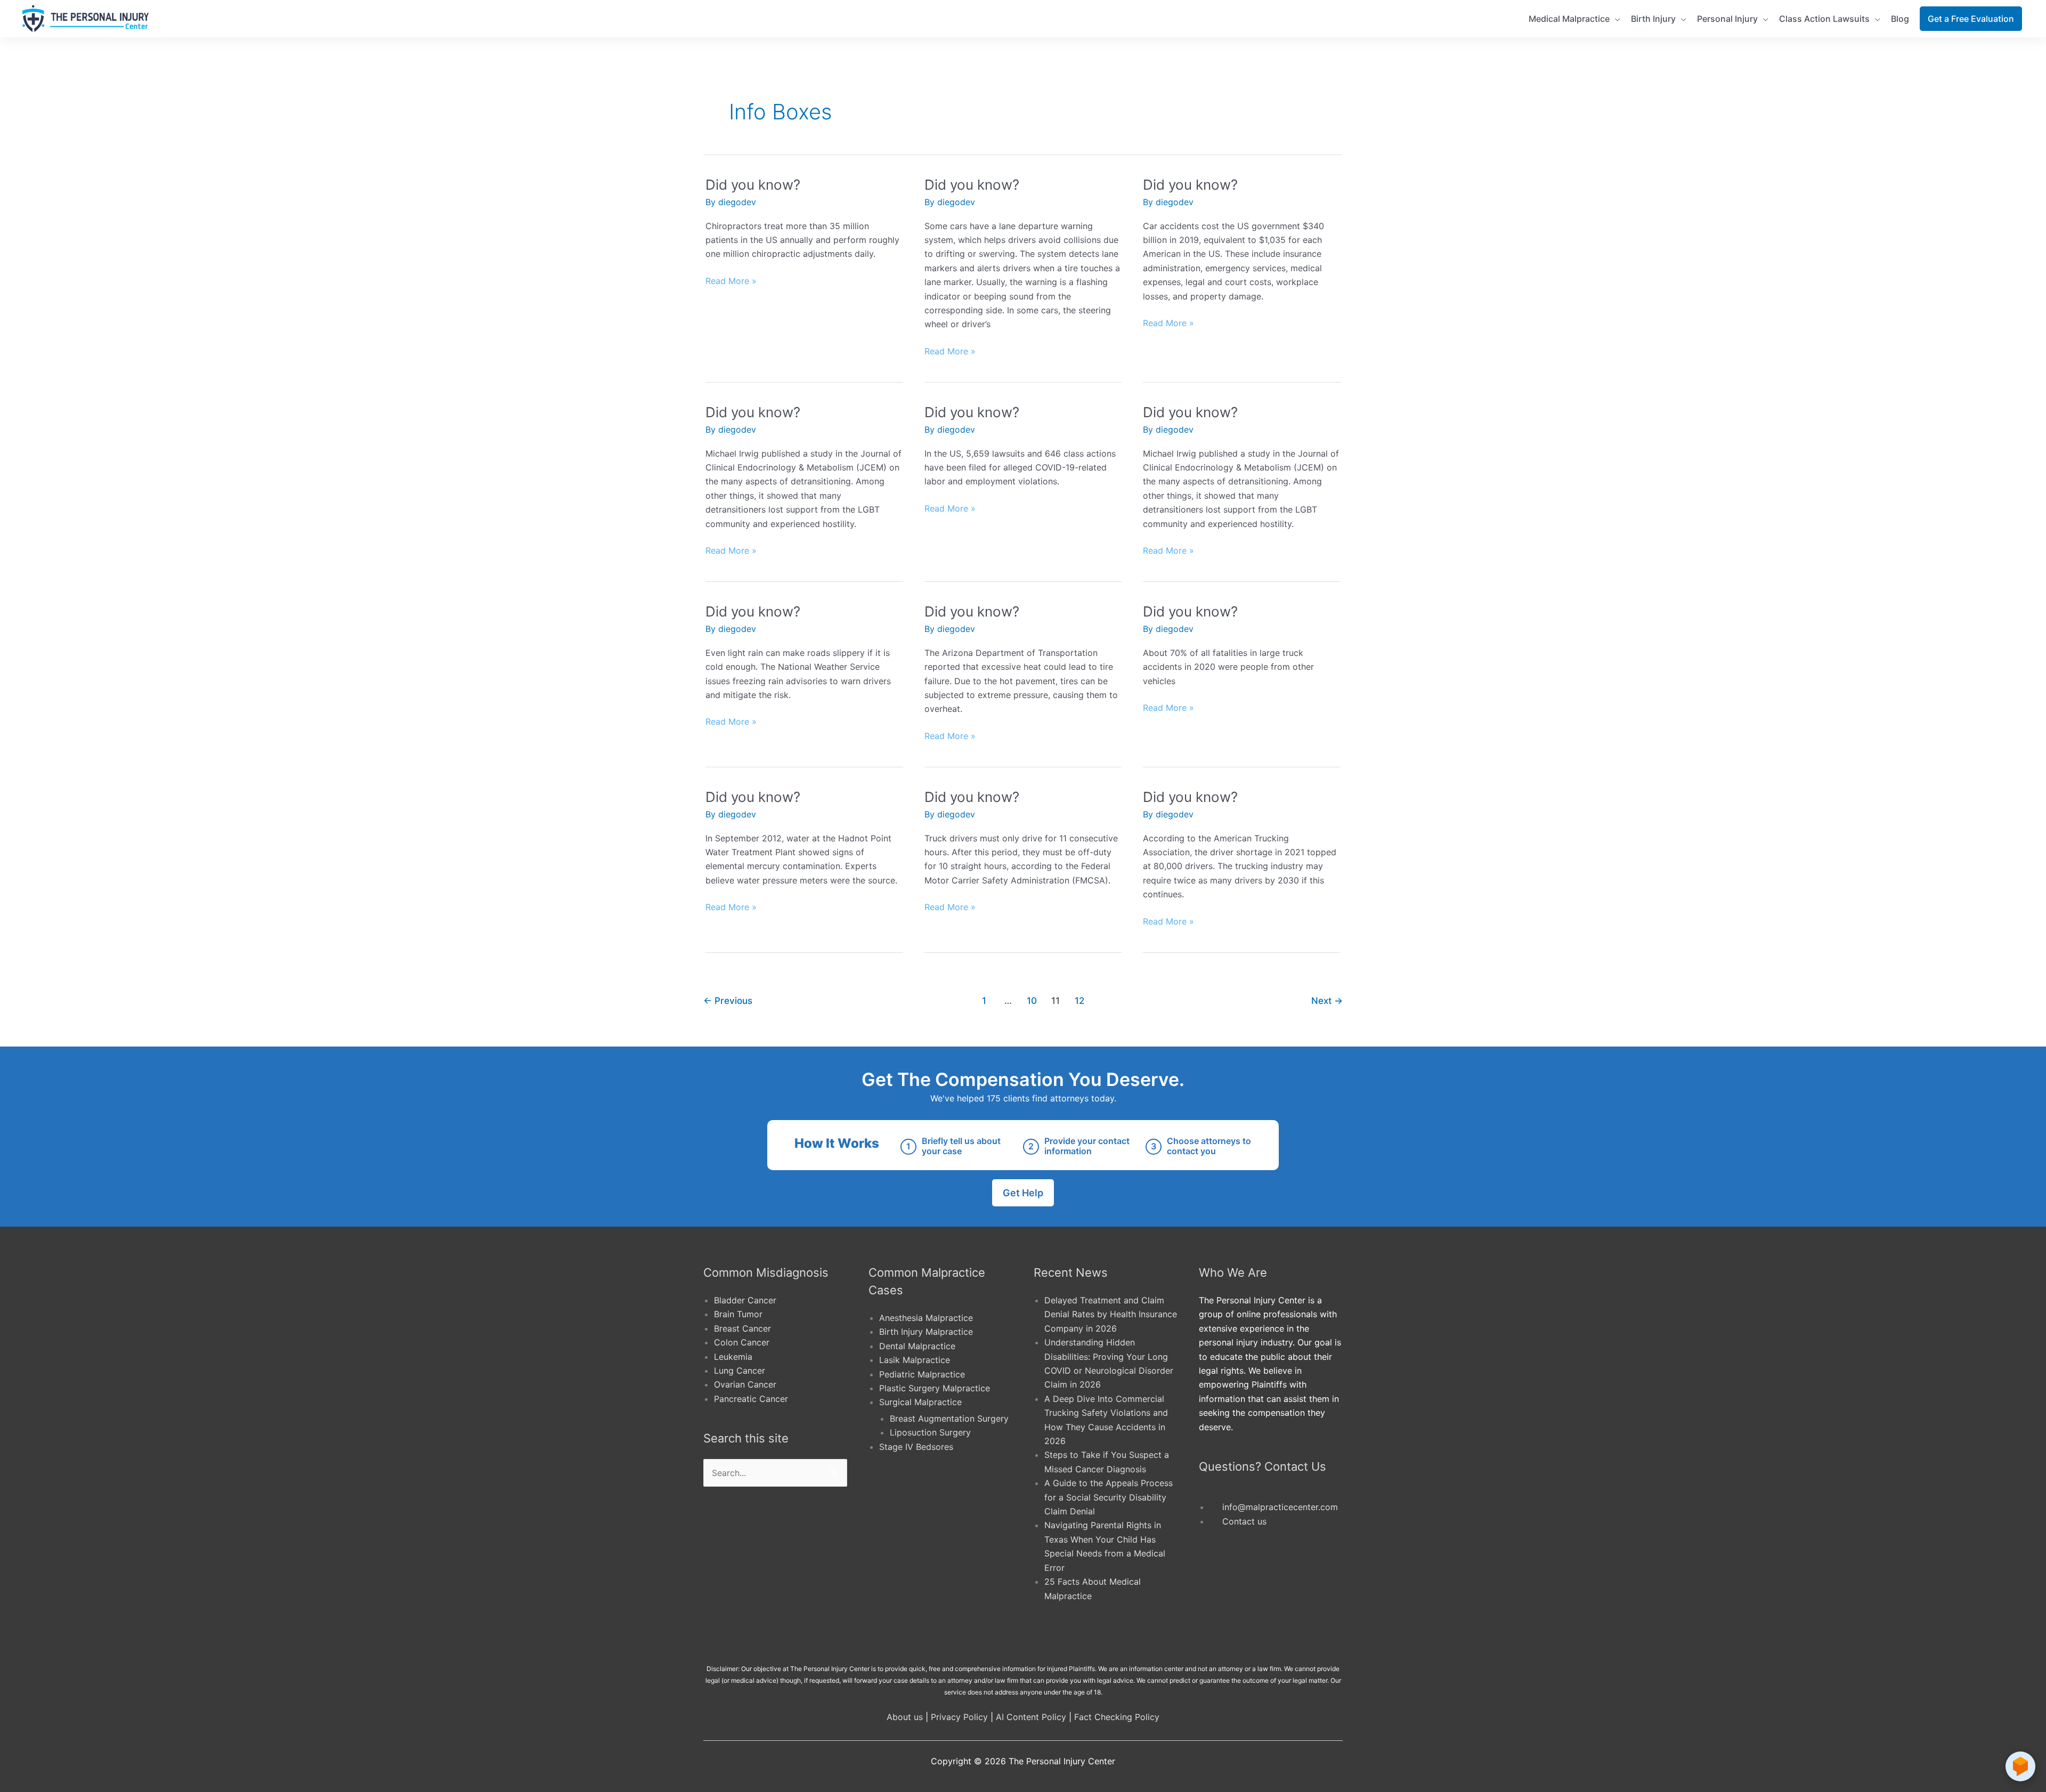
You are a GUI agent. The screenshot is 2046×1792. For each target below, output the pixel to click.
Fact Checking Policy (1117, 1717)
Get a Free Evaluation (1971, 19)
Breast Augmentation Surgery (949, 1418)
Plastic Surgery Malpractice (935, 1388)
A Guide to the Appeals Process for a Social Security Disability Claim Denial (1109, 1497)
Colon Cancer (742, 1342)
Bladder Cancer (745, 1300)
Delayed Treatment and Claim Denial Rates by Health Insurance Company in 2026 (1111, 1314)
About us (905, 1717)
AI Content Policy (1031, 1717)
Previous (728, 1000)
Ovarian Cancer (745, 1384)
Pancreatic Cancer (751, 1399)
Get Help (1023, 1193)
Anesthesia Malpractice (926, 1318)
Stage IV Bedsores (916, 1447)
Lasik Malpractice (915, 1360)
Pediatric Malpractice (922, 1374)
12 (1079, 1000)
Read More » (731, 280)
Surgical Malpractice (920, 1402)
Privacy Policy (959, 1717)
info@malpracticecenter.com (1280, 1507)
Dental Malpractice (917, 1346)
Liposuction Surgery (930, 1432)
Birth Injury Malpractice (926, 1332)
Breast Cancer (742, 1328)
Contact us (1244, 1521)
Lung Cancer (740, 1371)
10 (1032, 1000)
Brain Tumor (738, 1314)
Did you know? (753, 185)
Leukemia (733, 1357)
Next (1327, 1000)
